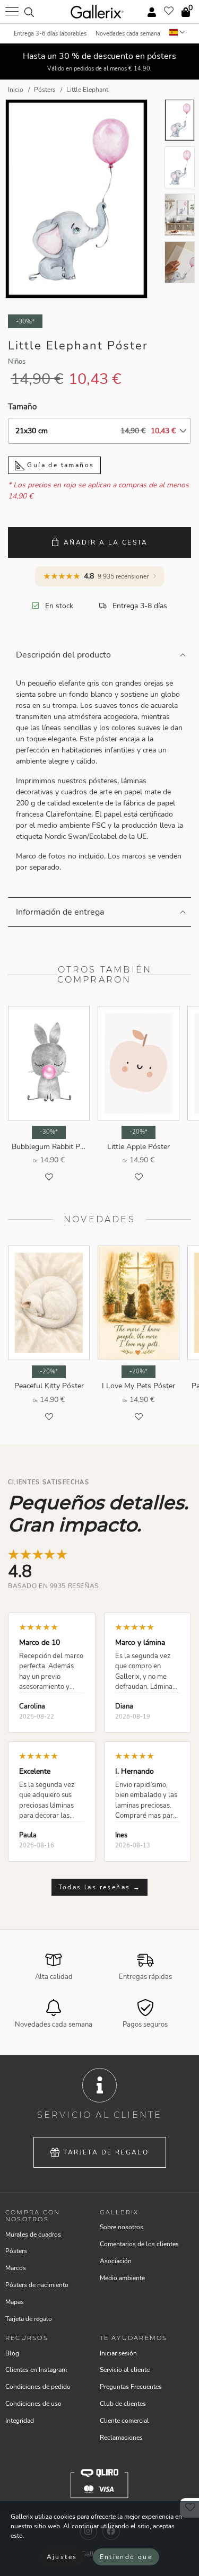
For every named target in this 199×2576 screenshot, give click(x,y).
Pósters (16, 2251)
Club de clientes (123, 2404)
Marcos (16, 2268)
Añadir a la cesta (106, 542)
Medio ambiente (122, 2278)
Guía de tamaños (59, 465)
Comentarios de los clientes (139, 2244)
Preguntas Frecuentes (131, 2387)
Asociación (116, 2261)
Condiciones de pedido (38, 2387)
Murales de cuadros (33, 2235)
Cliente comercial (124, 2421)
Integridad (20, 2421)
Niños (17, 362)
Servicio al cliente (125, 2370)
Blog (12, 2353)
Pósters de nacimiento (37, 2285)
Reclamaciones (121, 2438)
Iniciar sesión (118, 2353)
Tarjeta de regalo (106, 2152)
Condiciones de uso (33, 2404)
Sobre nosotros (122, 2227)
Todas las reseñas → (100, 1887)
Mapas (15, 2302)
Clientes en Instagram (36, 2370)
